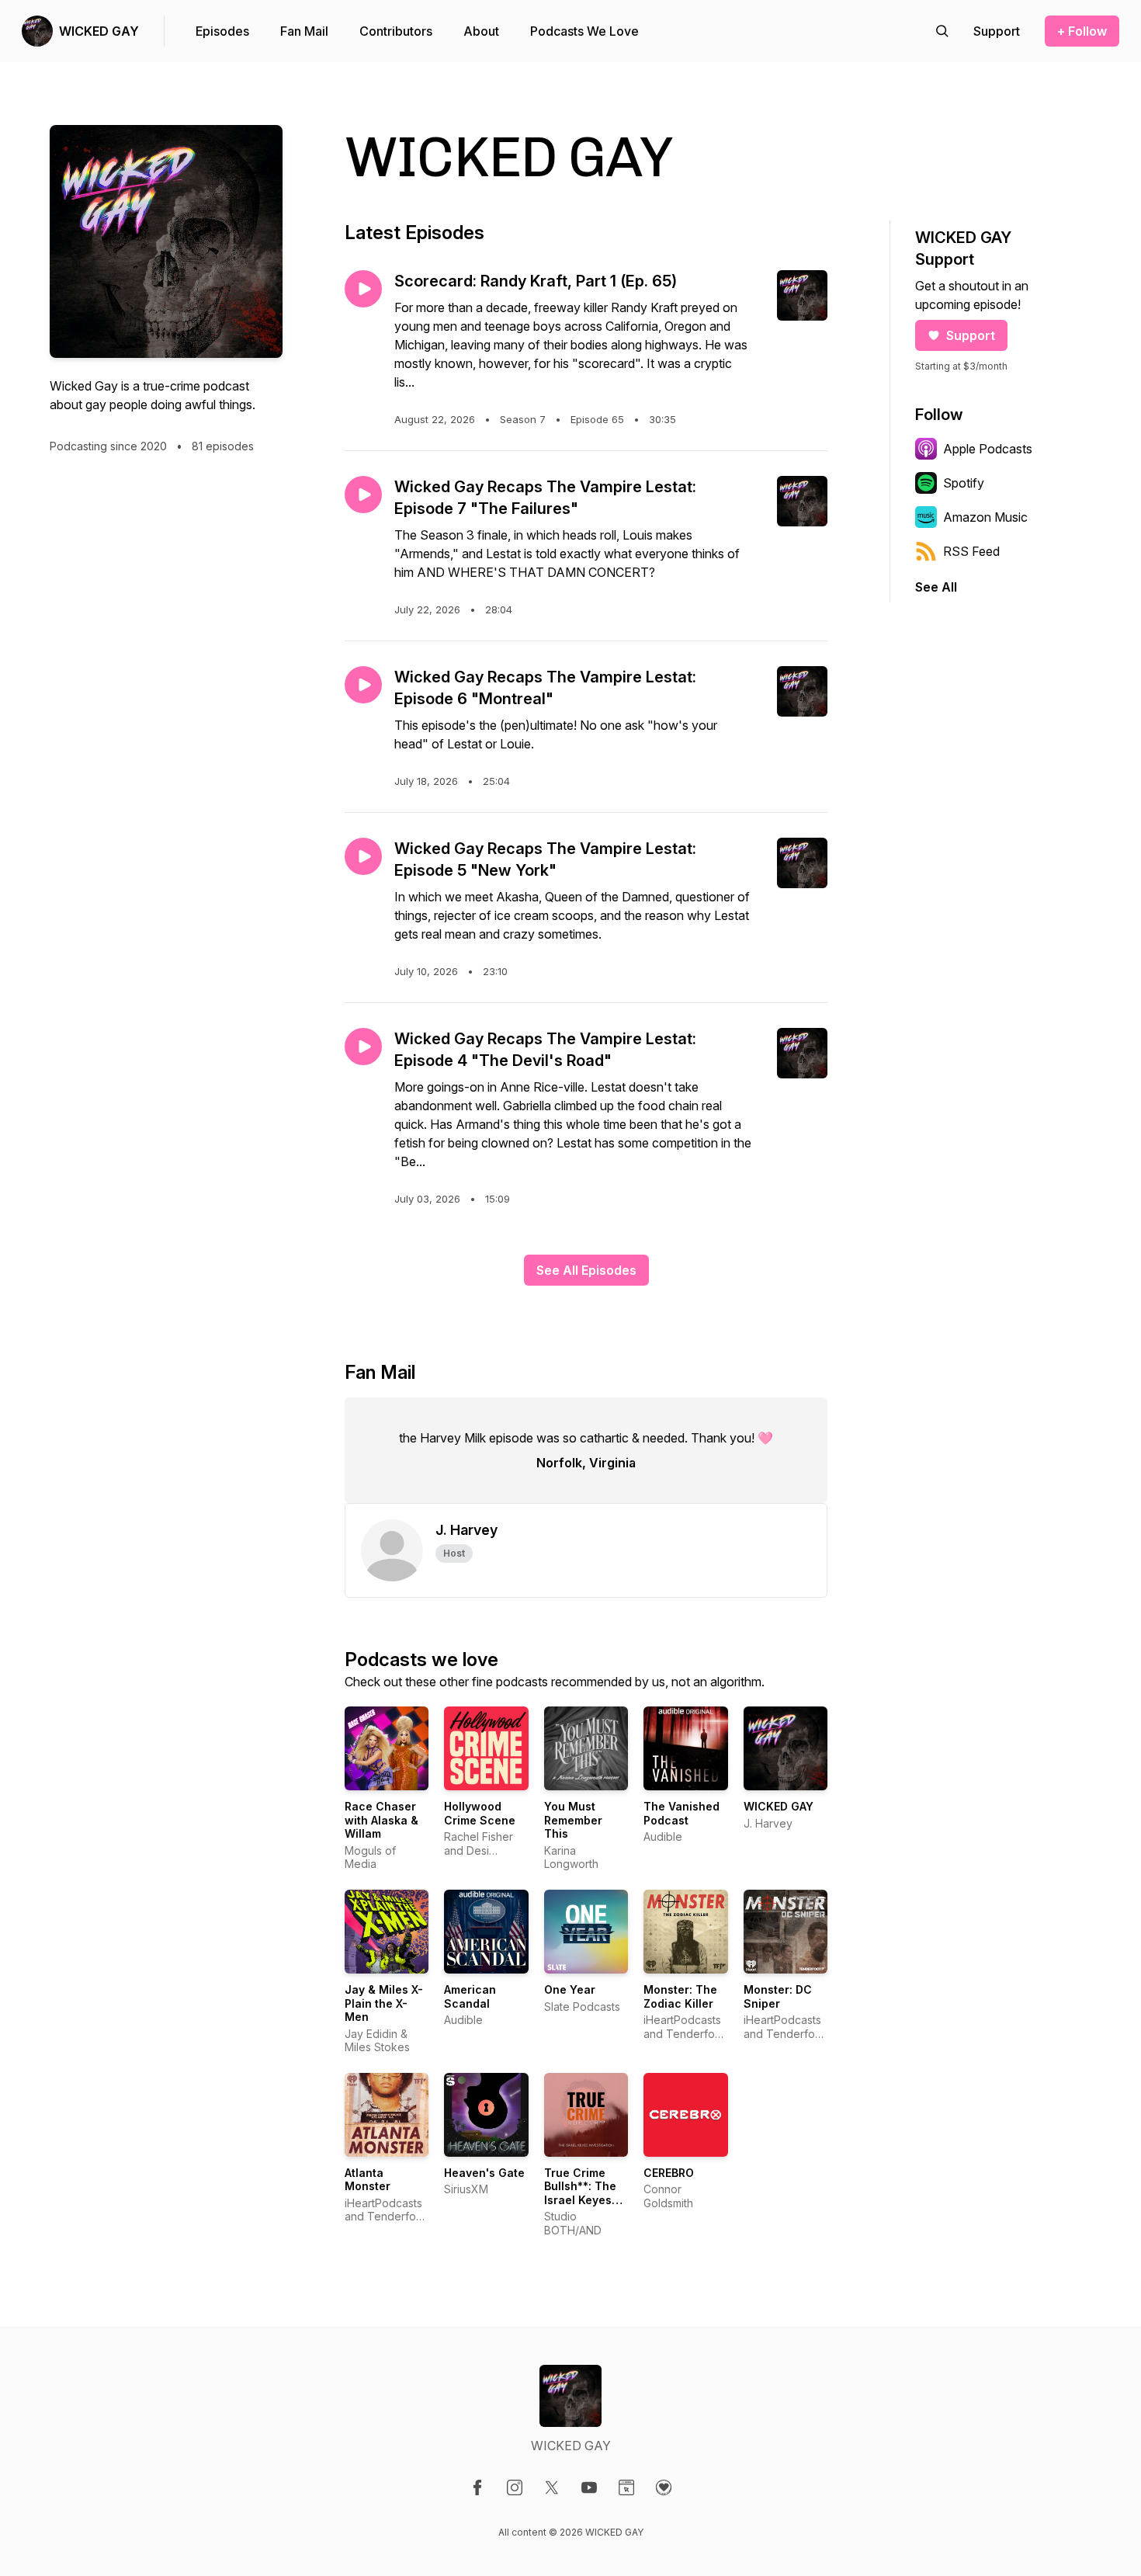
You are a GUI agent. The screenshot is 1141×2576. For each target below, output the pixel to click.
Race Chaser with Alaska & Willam (381, 1820)
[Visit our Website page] (626, 2487)
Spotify (964, 483)
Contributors (396, 31)
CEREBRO (669, 2173)
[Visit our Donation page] (664, 2487)
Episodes (222, 31)
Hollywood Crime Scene (480, 1813)
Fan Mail (304, 31)
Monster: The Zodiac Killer (680, 1996)
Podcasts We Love (584, 31)
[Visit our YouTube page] (589, 2487)
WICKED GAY (99, 31)
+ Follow (1082, 31)
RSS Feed (971, 551)
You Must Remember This (573, 1820)
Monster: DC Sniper (778, 1996)
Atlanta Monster (368, 2180)
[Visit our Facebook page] (477, 2487)
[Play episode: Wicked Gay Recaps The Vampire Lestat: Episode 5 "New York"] (363, 856)
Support (971, 335)
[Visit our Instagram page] (515, 2487)
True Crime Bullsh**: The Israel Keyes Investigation (580, 2193)
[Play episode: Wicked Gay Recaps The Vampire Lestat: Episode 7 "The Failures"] (363, 495)
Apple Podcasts (988, 449)
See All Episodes (586, 1270)
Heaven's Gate (484, 2173)
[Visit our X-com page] (552, 2487)
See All (936, 587)
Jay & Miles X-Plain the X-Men (384, 2003)
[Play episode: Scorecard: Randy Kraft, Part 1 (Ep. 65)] (363, 289)
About (481, 31)
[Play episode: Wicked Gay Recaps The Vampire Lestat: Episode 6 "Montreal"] (363, 685)
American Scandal (470, 1996)
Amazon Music (985, 517)
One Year (570, 1989)
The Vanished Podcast (681, 1813)
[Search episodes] (942, 31)
